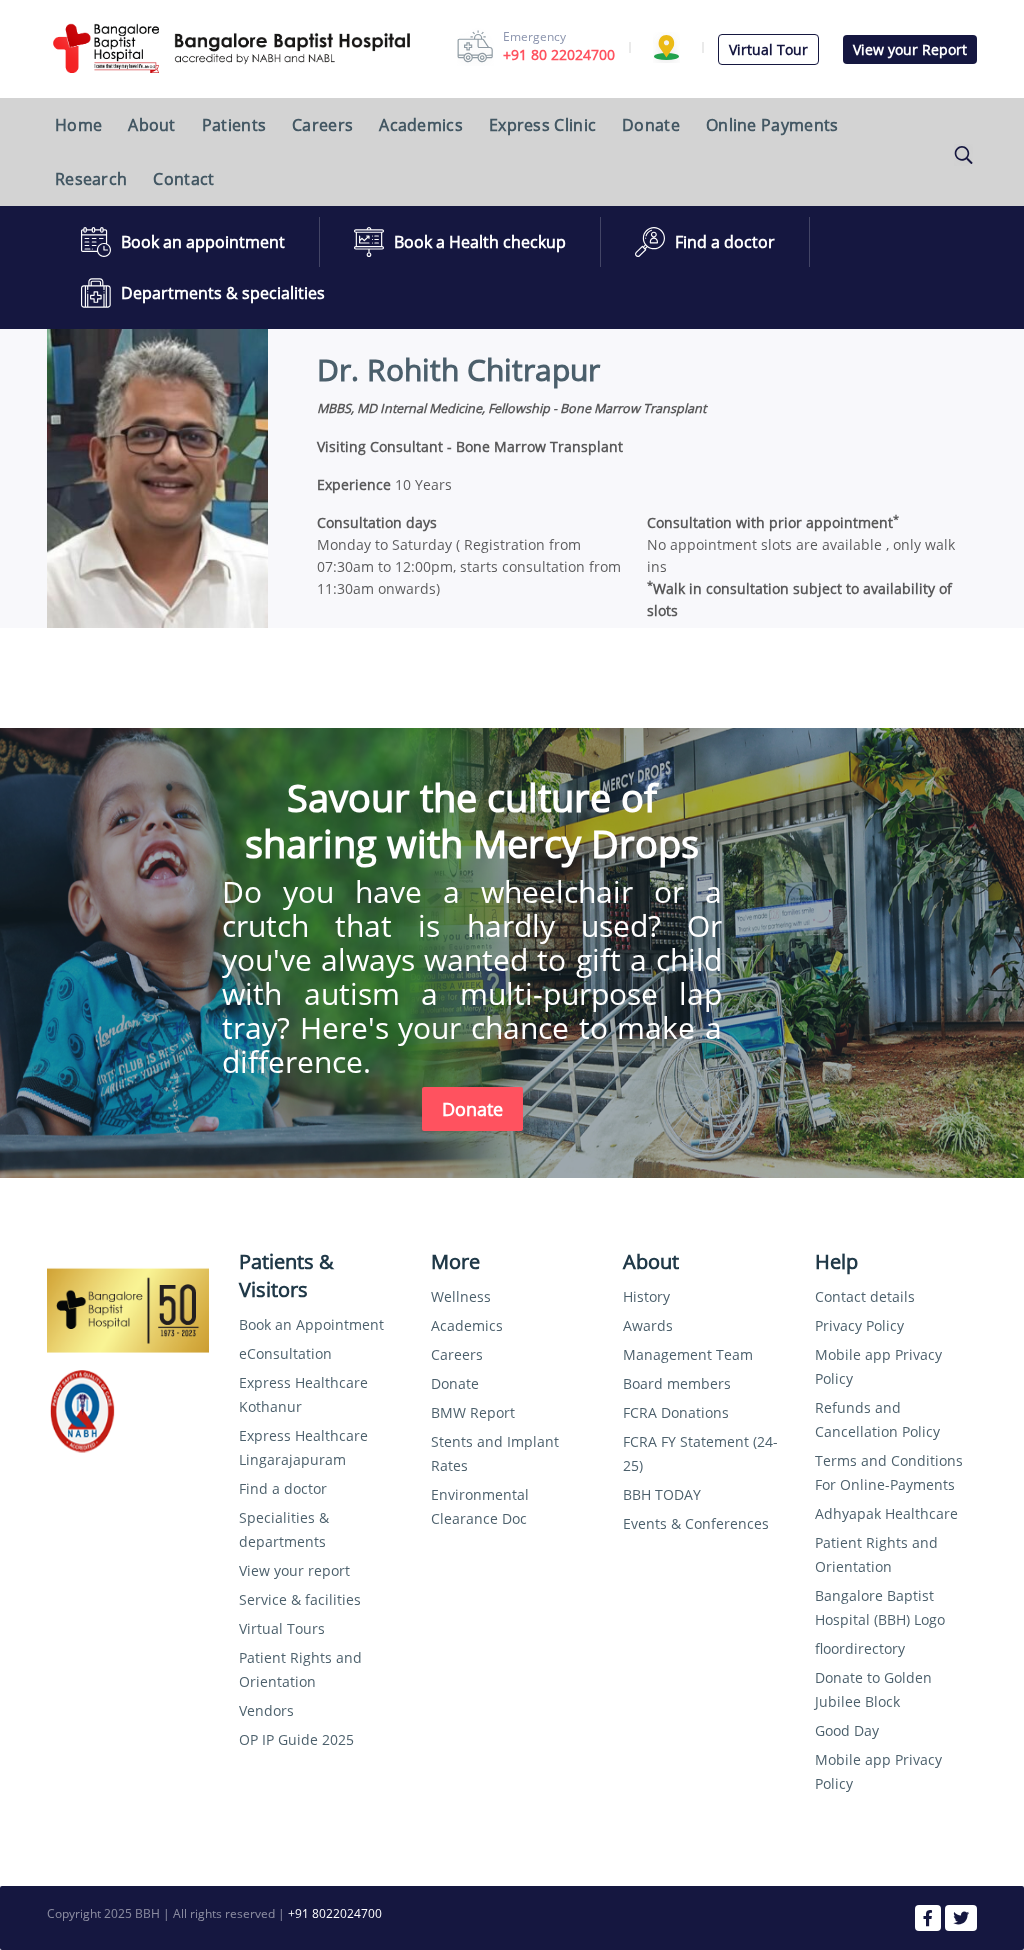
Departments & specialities (223, 293)
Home (78, 125)
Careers (322, 125)
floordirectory (860, 1648)
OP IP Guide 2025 (296, 1739)
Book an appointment (203, 242)
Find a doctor (725, 242)
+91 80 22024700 (559, 54)
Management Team (688, 1354)
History (646, 1296)
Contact (183, 179)
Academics (421, 125)
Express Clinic (542, 125)
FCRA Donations (676, 1412)
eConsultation (285, 1353)
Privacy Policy (859, 1325)
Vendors (266, 1710)
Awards (648, 1325)
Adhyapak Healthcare (886, 1513)
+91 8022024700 (335, 1913)
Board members (677, 1383)
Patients (234, 125)
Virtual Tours (282, 1628)
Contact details (865, 1296)
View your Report (910, 49)
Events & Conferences (696, 1523)
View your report (294, 1570)
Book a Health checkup (480, 242)
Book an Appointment (311, 1324)
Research (91, 179)
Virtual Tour (768, 49)
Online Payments (772, 125)
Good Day (847, 1730)
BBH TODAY (662, 1494)
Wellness (461, 1296)
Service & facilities (300, 1599)
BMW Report (473, 1412)
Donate (651, 125)
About (152, 125)
